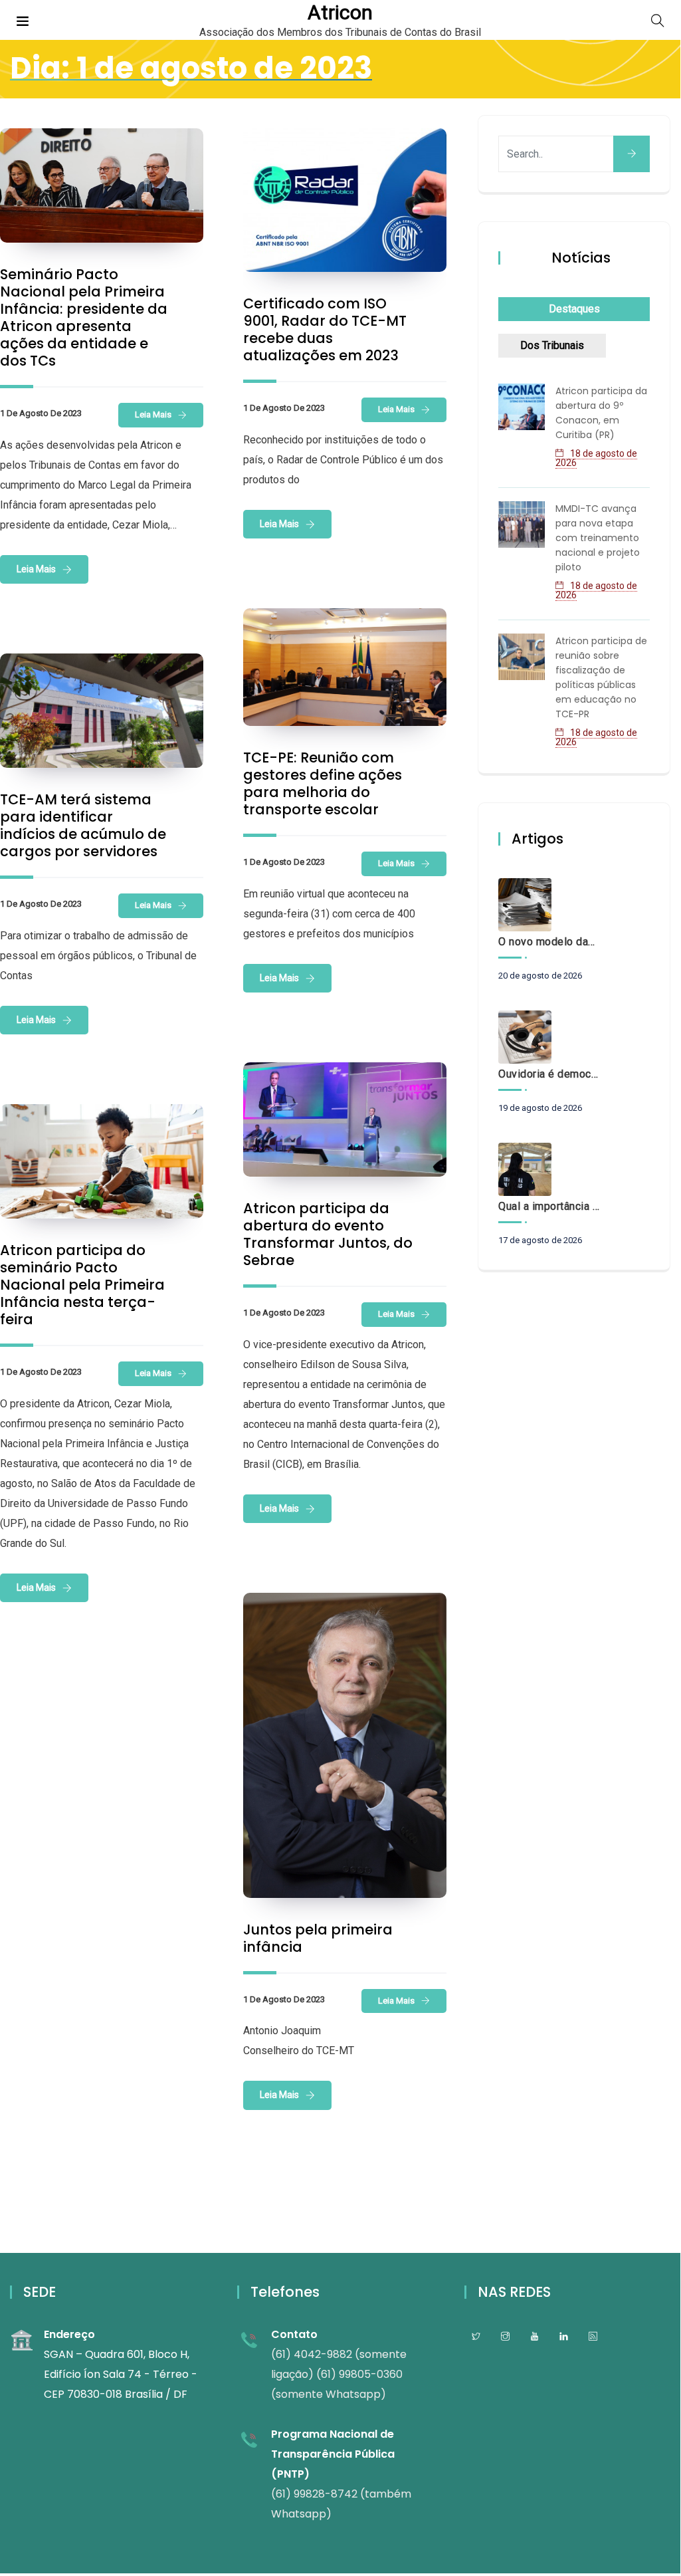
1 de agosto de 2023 (41, 413)
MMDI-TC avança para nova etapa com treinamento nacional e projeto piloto (598, 538)
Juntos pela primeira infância (318, 1938)
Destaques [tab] (574, 309)
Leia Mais (153, 414)
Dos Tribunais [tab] (552, 345)
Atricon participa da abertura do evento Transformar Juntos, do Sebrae (328, 1234)
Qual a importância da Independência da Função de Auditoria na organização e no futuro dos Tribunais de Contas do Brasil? (549, 1206)
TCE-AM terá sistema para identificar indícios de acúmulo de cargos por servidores (83, 825)
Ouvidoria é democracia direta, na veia (549, 1074)
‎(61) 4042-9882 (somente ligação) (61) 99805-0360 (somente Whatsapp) (339, 2374)
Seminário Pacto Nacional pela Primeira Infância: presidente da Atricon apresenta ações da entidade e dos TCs (84, 317)
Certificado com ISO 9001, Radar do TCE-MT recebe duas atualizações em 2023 (325, 329)
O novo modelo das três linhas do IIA (549, 942)
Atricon (340, 13)
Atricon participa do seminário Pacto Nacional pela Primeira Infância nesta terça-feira (82, 1285)
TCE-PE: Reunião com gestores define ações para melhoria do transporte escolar (323, 783)
